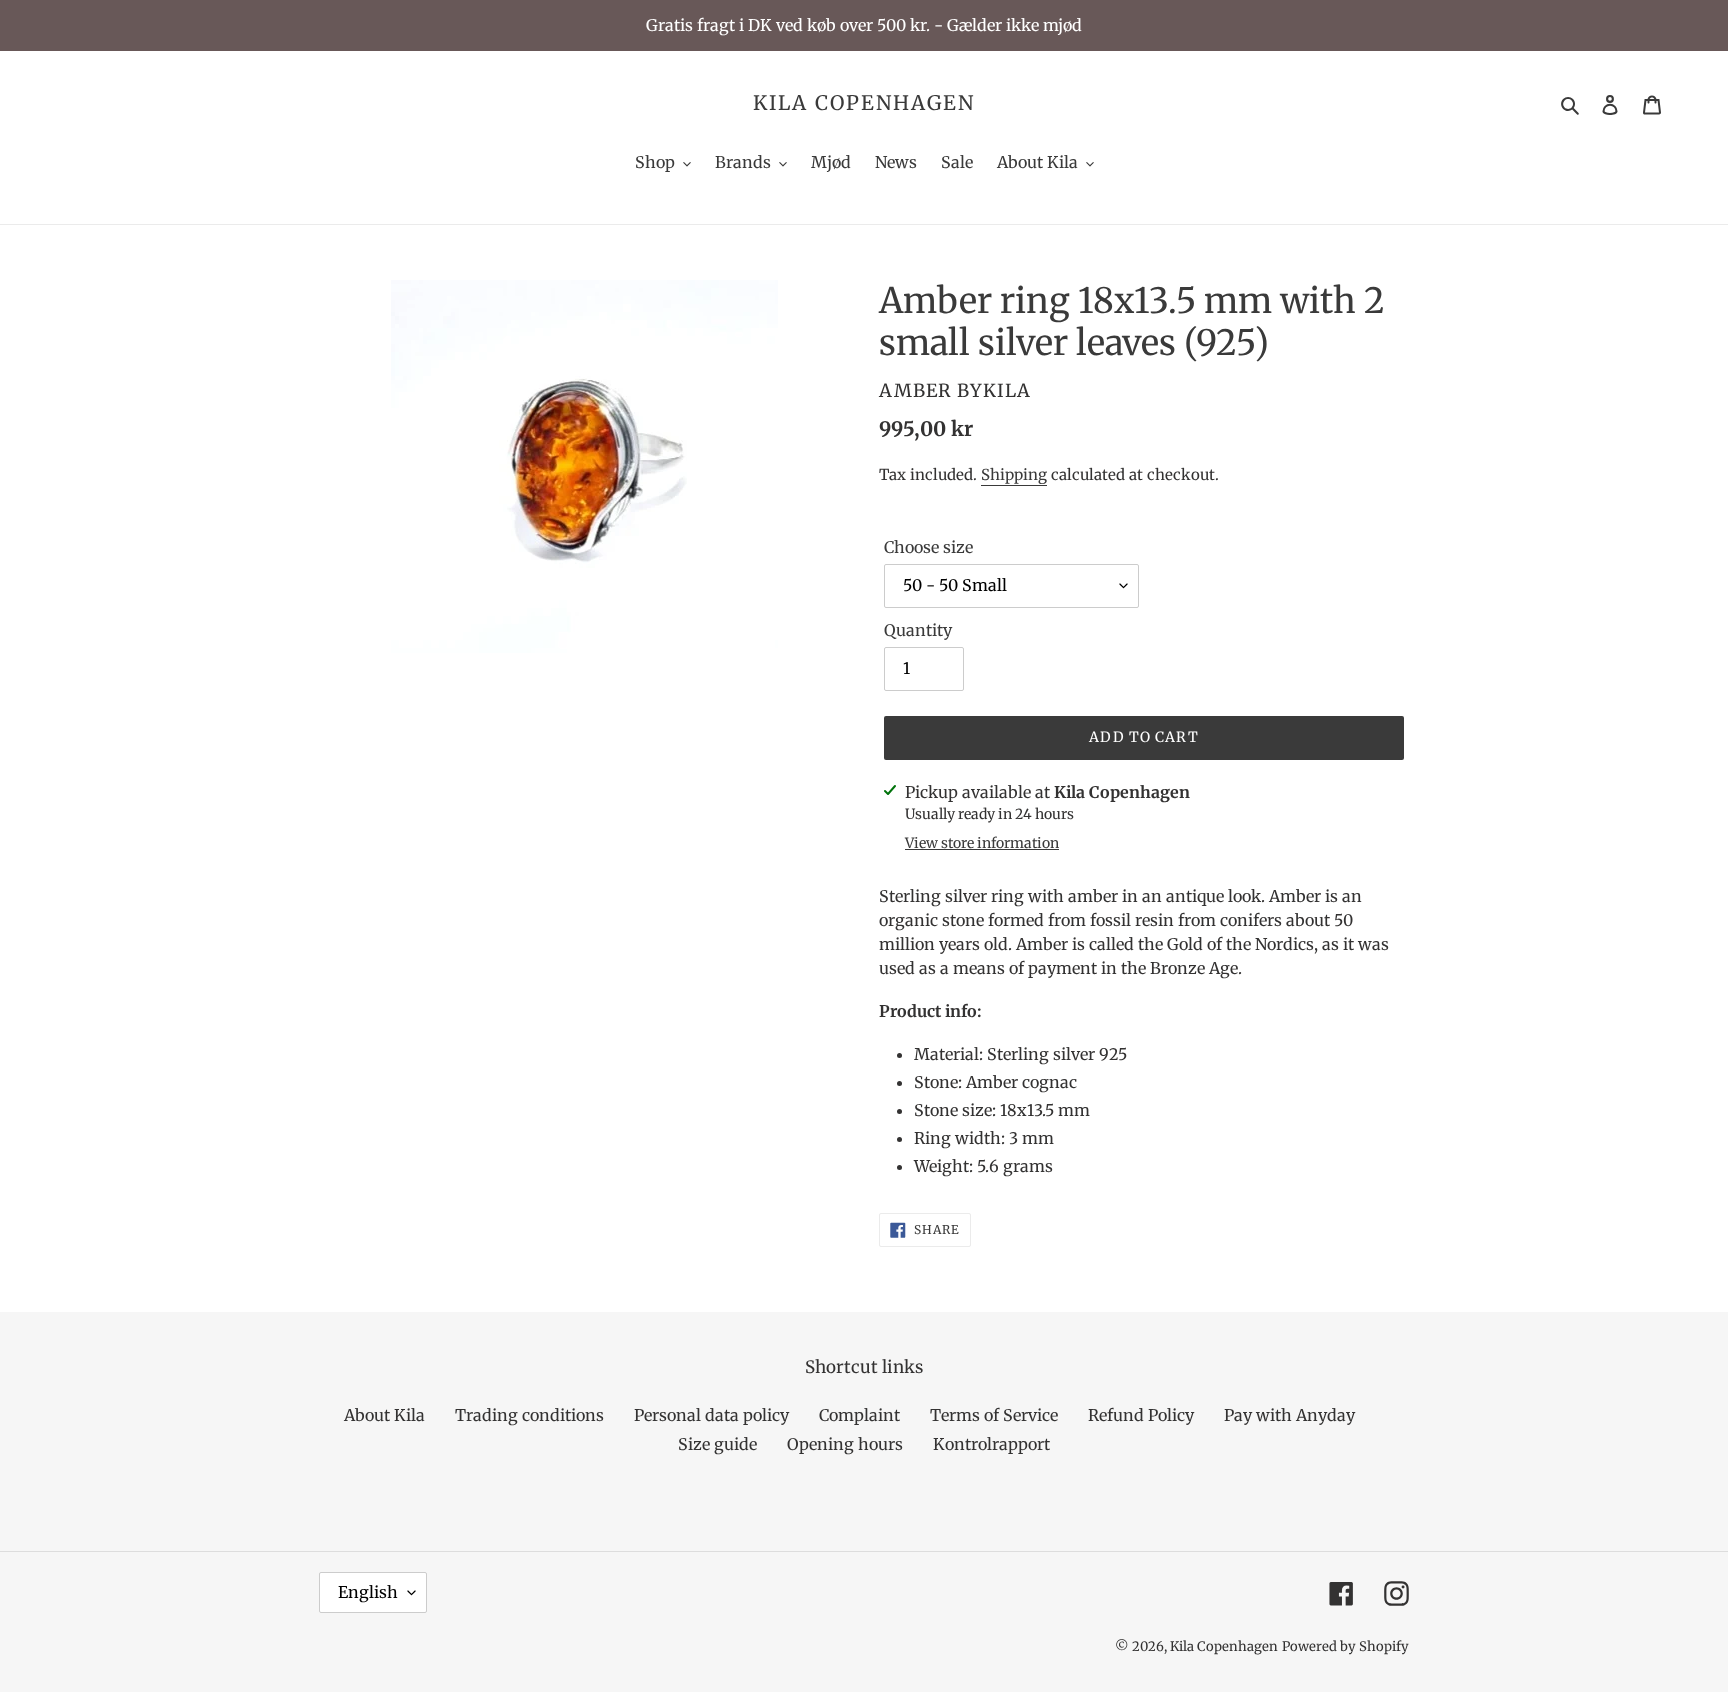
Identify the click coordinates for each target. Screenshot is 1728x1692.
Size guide (717, 1444)
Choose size (928, 547)
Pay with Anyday (1289, 1415)
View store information (982, 843)
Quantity (918, 630)
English (368, 1592)
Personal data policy (711, 1415)
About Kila (384, 1415)
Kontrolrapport (991, 1444)
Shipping (1014, 474)
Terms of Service (994, 1415)
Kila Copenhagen (864, 103)
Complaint (859, 1415)
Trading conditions (529, 1415)
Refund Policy (1141, 1415)
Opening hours (845, 1444)
